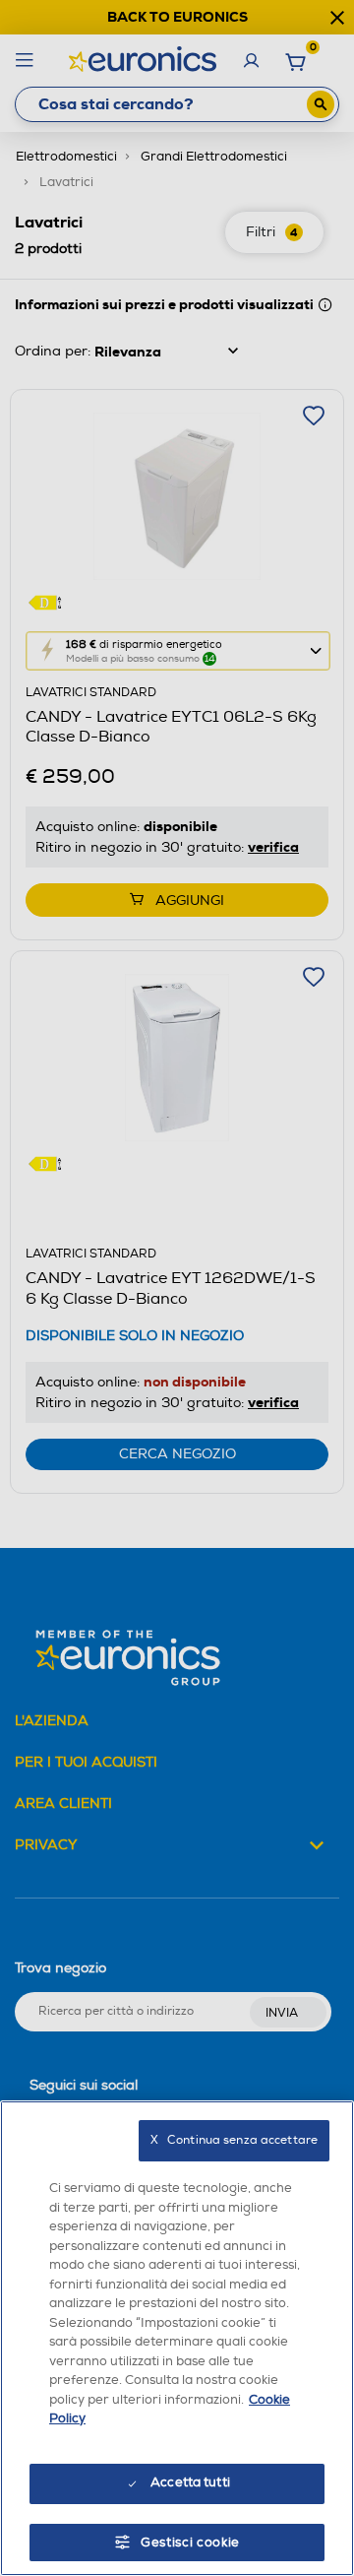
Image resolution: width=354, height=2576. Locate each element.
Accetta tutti (190, 2482)
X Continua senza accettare (234, 2140)
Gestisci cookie (190, 2543)
